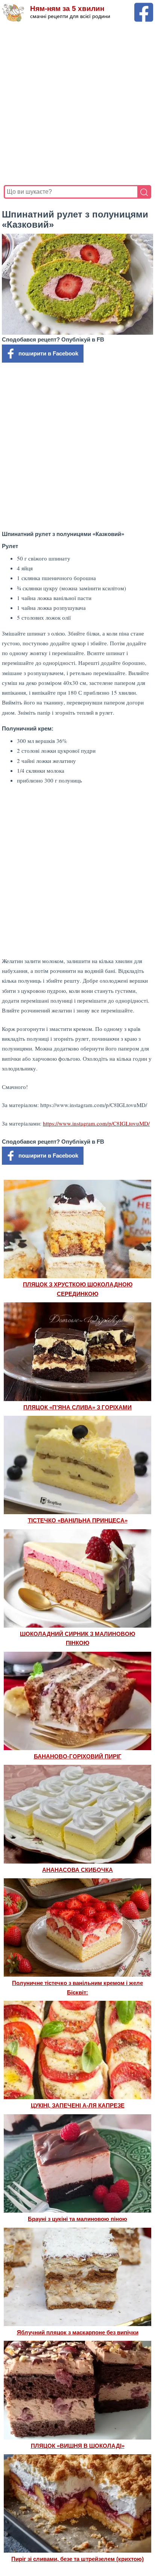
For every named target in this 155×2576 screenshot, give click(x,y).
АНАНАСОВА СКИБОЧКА (77, 1870)
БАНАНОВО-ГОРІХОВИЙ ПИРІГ (78, 1756)
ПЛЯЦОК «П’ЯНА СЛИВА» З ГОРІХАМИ (77, 1407)
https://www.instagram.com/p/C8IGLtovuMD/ (96, 1123)
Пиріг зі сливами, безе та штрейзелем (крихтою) (77, 2559)
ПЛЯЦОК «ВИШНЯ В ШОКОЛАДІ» (78, 2446)
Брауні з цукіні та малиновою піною (77, 2219)
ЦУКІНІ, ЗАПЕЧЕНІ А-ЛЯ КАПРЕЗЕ (78, 2105)
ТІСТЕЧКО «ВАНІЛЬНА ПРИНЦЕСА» (78, 1520)
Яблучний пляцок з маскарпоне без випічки (78, 2332)
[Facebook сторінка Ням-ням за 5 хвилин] (144, 6)
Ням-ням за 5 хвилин (67, 8)
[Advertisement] (77, 104)
